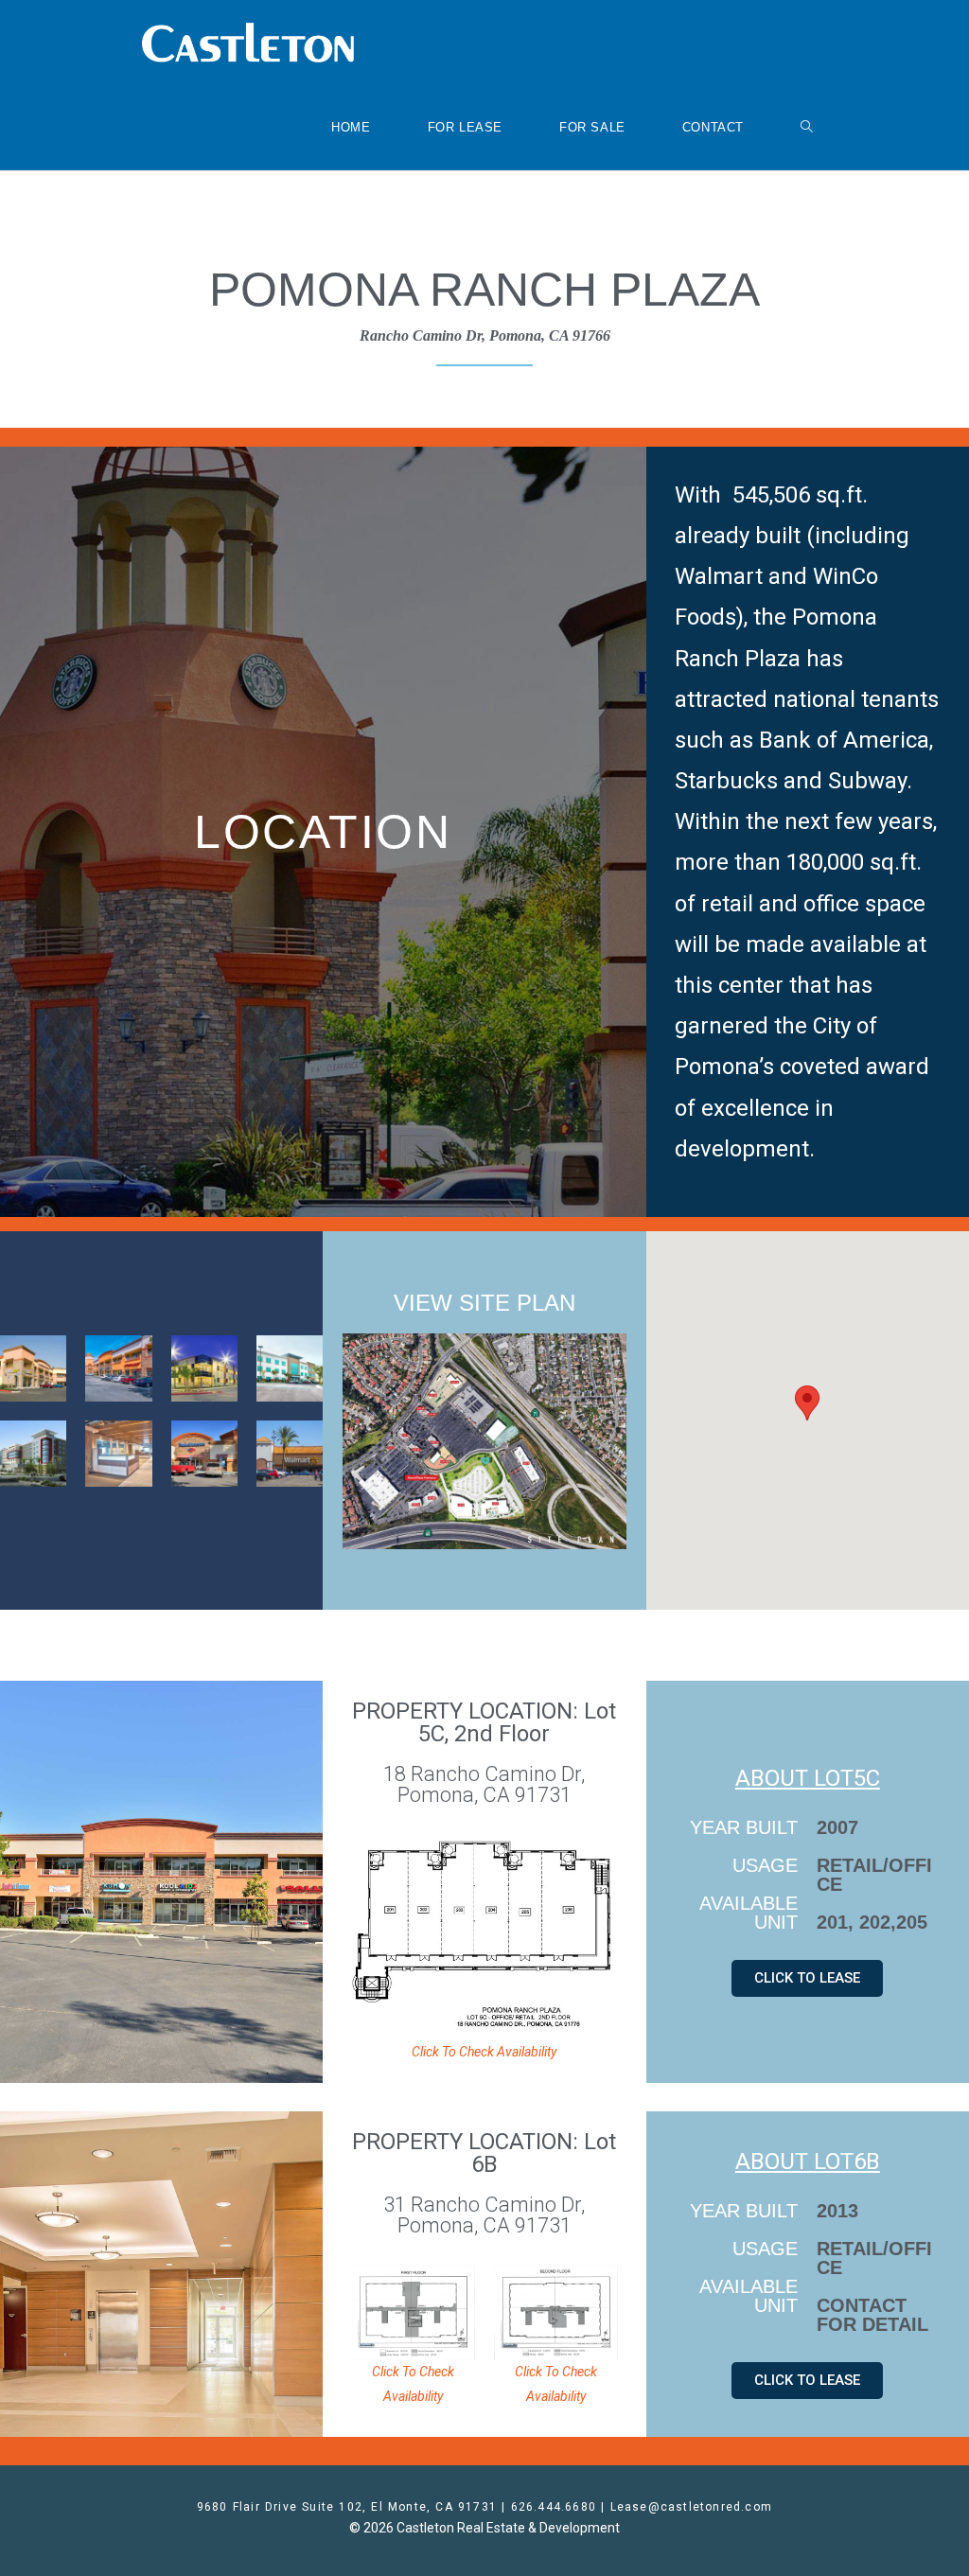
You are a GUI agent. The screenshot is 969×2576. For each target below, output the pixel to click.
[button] (807, 1403)
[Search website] (807, 128)
